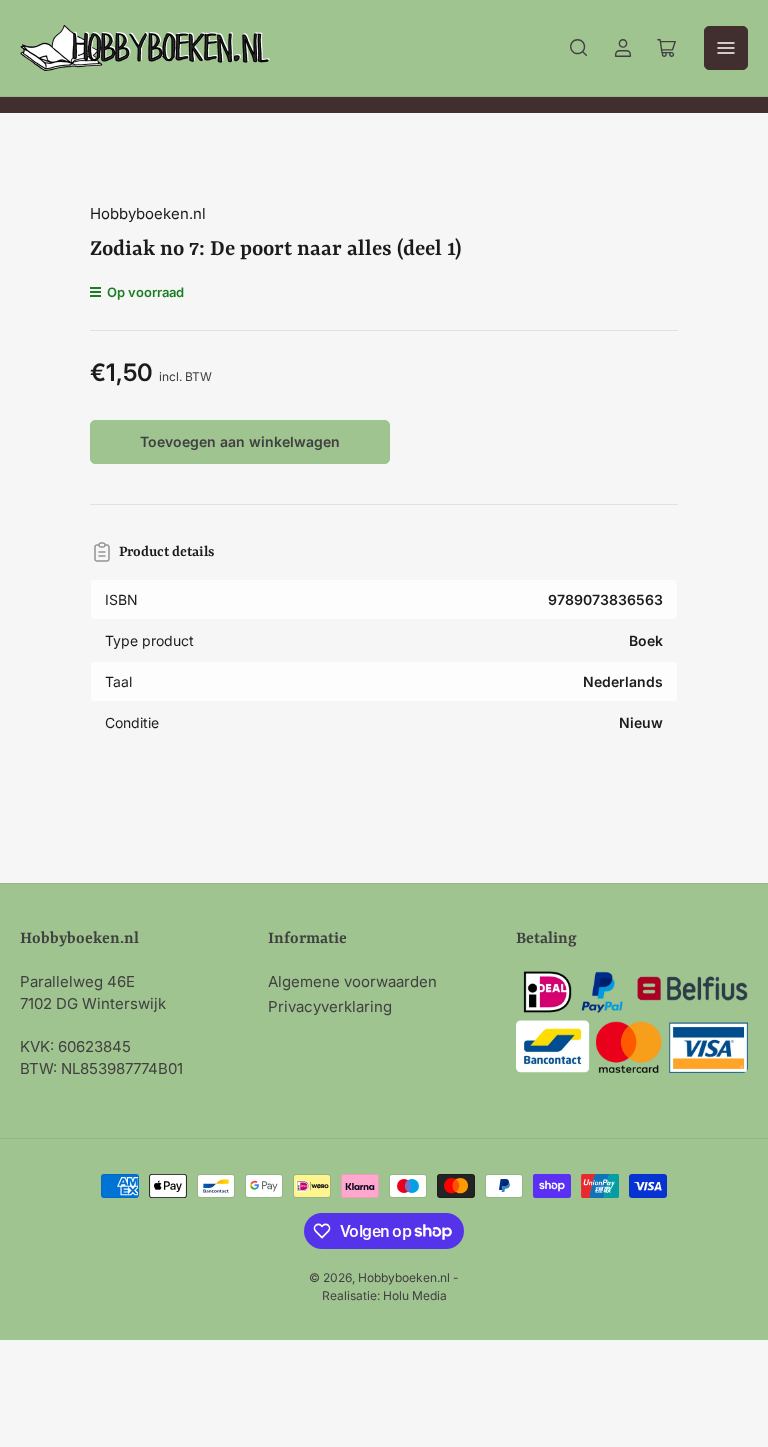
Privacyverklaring (330, 1006)
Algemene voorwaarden (352, 981)
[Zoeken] (579, 48)
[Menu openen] (726, 48)
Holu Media (415, 1295)
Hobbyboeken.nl (148, 213)
